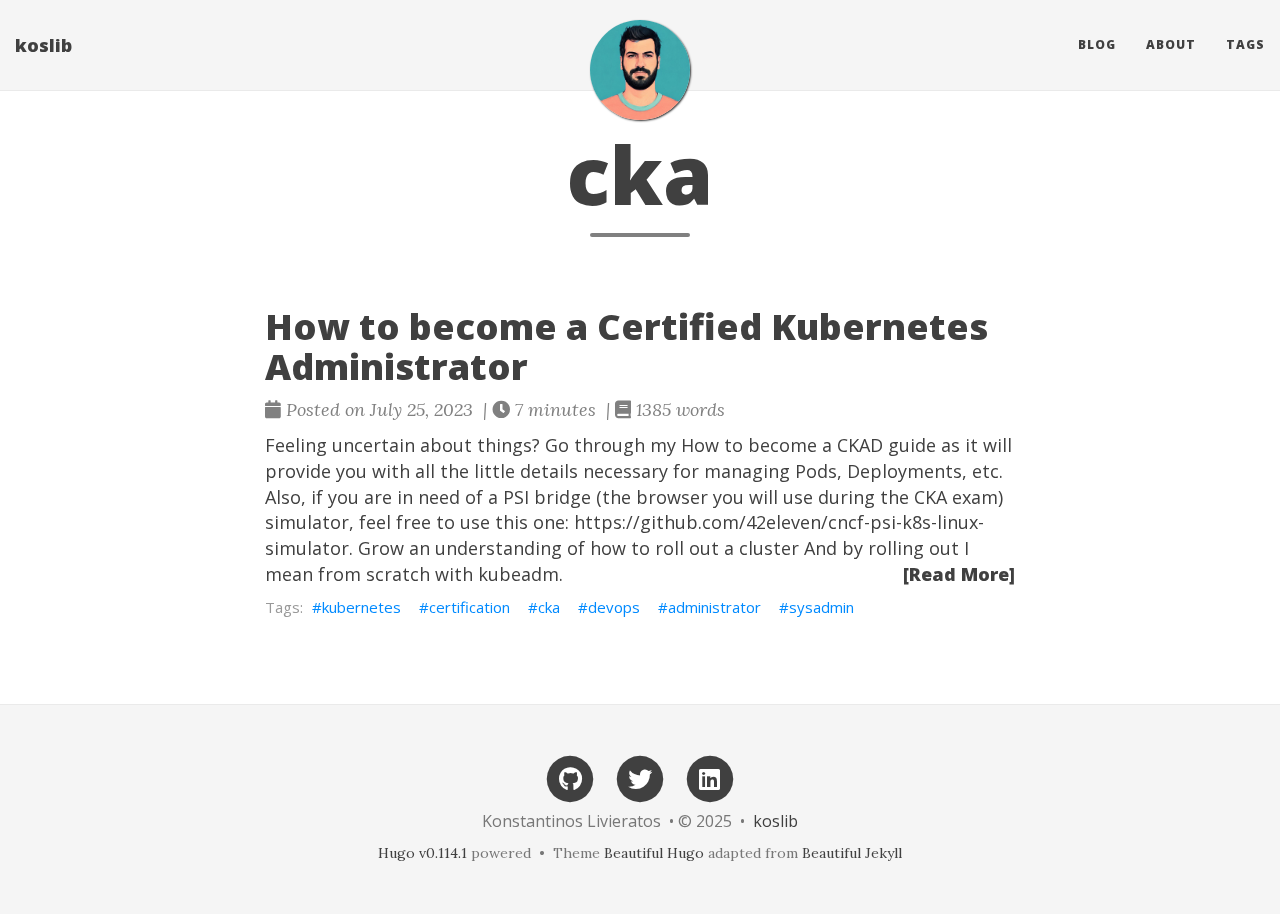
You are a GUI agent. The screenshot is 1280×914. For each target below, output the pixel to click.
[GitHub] (570, 777)
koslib (43, 45)
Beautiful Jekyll (852, 853)
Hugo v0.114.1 (422, 853)
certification (469, 607)
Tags (1245, 44)
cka (549, 607)
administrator (714, 607)
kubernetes (361, 607)
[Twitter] (640, 777)
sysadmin (821, 607)
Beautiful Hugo (654, 853)
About (1171, 44)
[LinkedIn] (710, 777)
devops (614, 607)
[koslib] (640, 70)
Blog (1097, 44)
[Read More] (959, 574)
